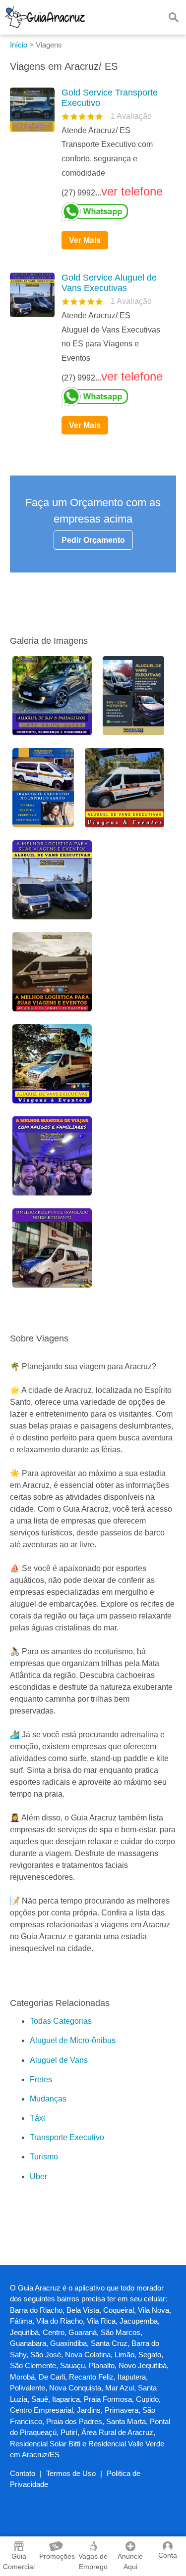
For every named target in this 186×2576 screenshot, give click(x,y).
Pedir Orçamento (93, 540)
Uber (38, 2176)
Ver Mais (85, 240)
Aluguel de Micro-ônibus (73, 2040)
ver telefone (132, 191)
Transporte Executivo (67, 2137)
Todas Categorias (61, 2021)
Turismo (44, 2157)
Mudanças (48, 2099)
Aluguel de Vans (59, 2060)
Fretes (41, 2079)
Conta (168, 2555)
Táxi (37, 2118)
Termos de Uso (71, 2473)
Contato (23, 2473)
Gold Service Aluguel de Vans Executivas (109, 283)
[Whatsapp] (115, 212)
